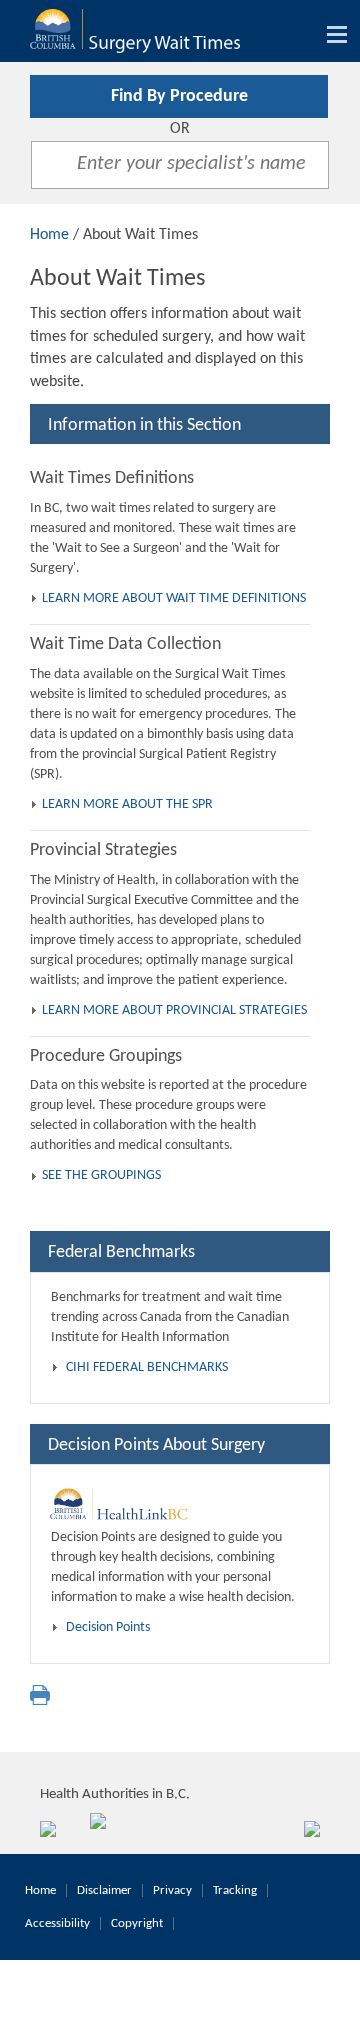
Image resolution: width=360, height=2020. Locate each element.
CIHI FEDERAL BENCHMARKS (147, 1367)
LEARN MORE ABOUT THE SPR (127, 804)
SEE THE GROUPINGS (101, 1175)
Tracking (235, 1890)
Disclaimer (104, 1890)
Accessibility (57, 1923)
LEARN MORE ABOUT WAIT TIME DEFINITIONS (174, 598)
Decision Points (108, 1627)
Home (49, 235)
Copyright (137, 1923)
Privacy (172, 1890)
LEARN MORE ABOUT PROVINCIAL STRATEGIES (174, 1010)
